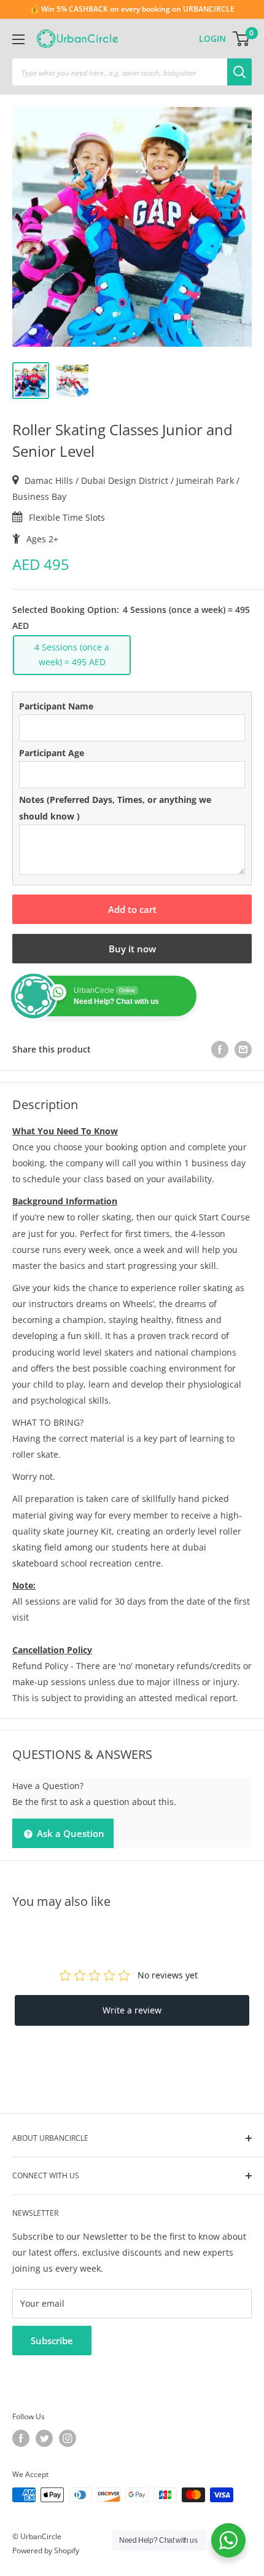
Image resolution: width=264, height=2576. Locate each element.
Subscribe (52, 2341)
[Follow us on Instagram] (68, 2438)
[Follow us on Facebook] (21, 2438)
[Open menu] (18, 39)
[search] (120, 72)
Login (212, 38)
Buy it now (132, 949)
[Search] (239, 72)
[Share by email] (243, 1049)
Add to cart (132, 909)
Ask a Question (69, 1833)
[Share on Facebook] (220, 1049)
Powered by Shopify (46, 2550)
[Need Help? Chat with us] (228, 2540)
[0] (242, 39)
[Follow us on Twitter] (44, 2438)
